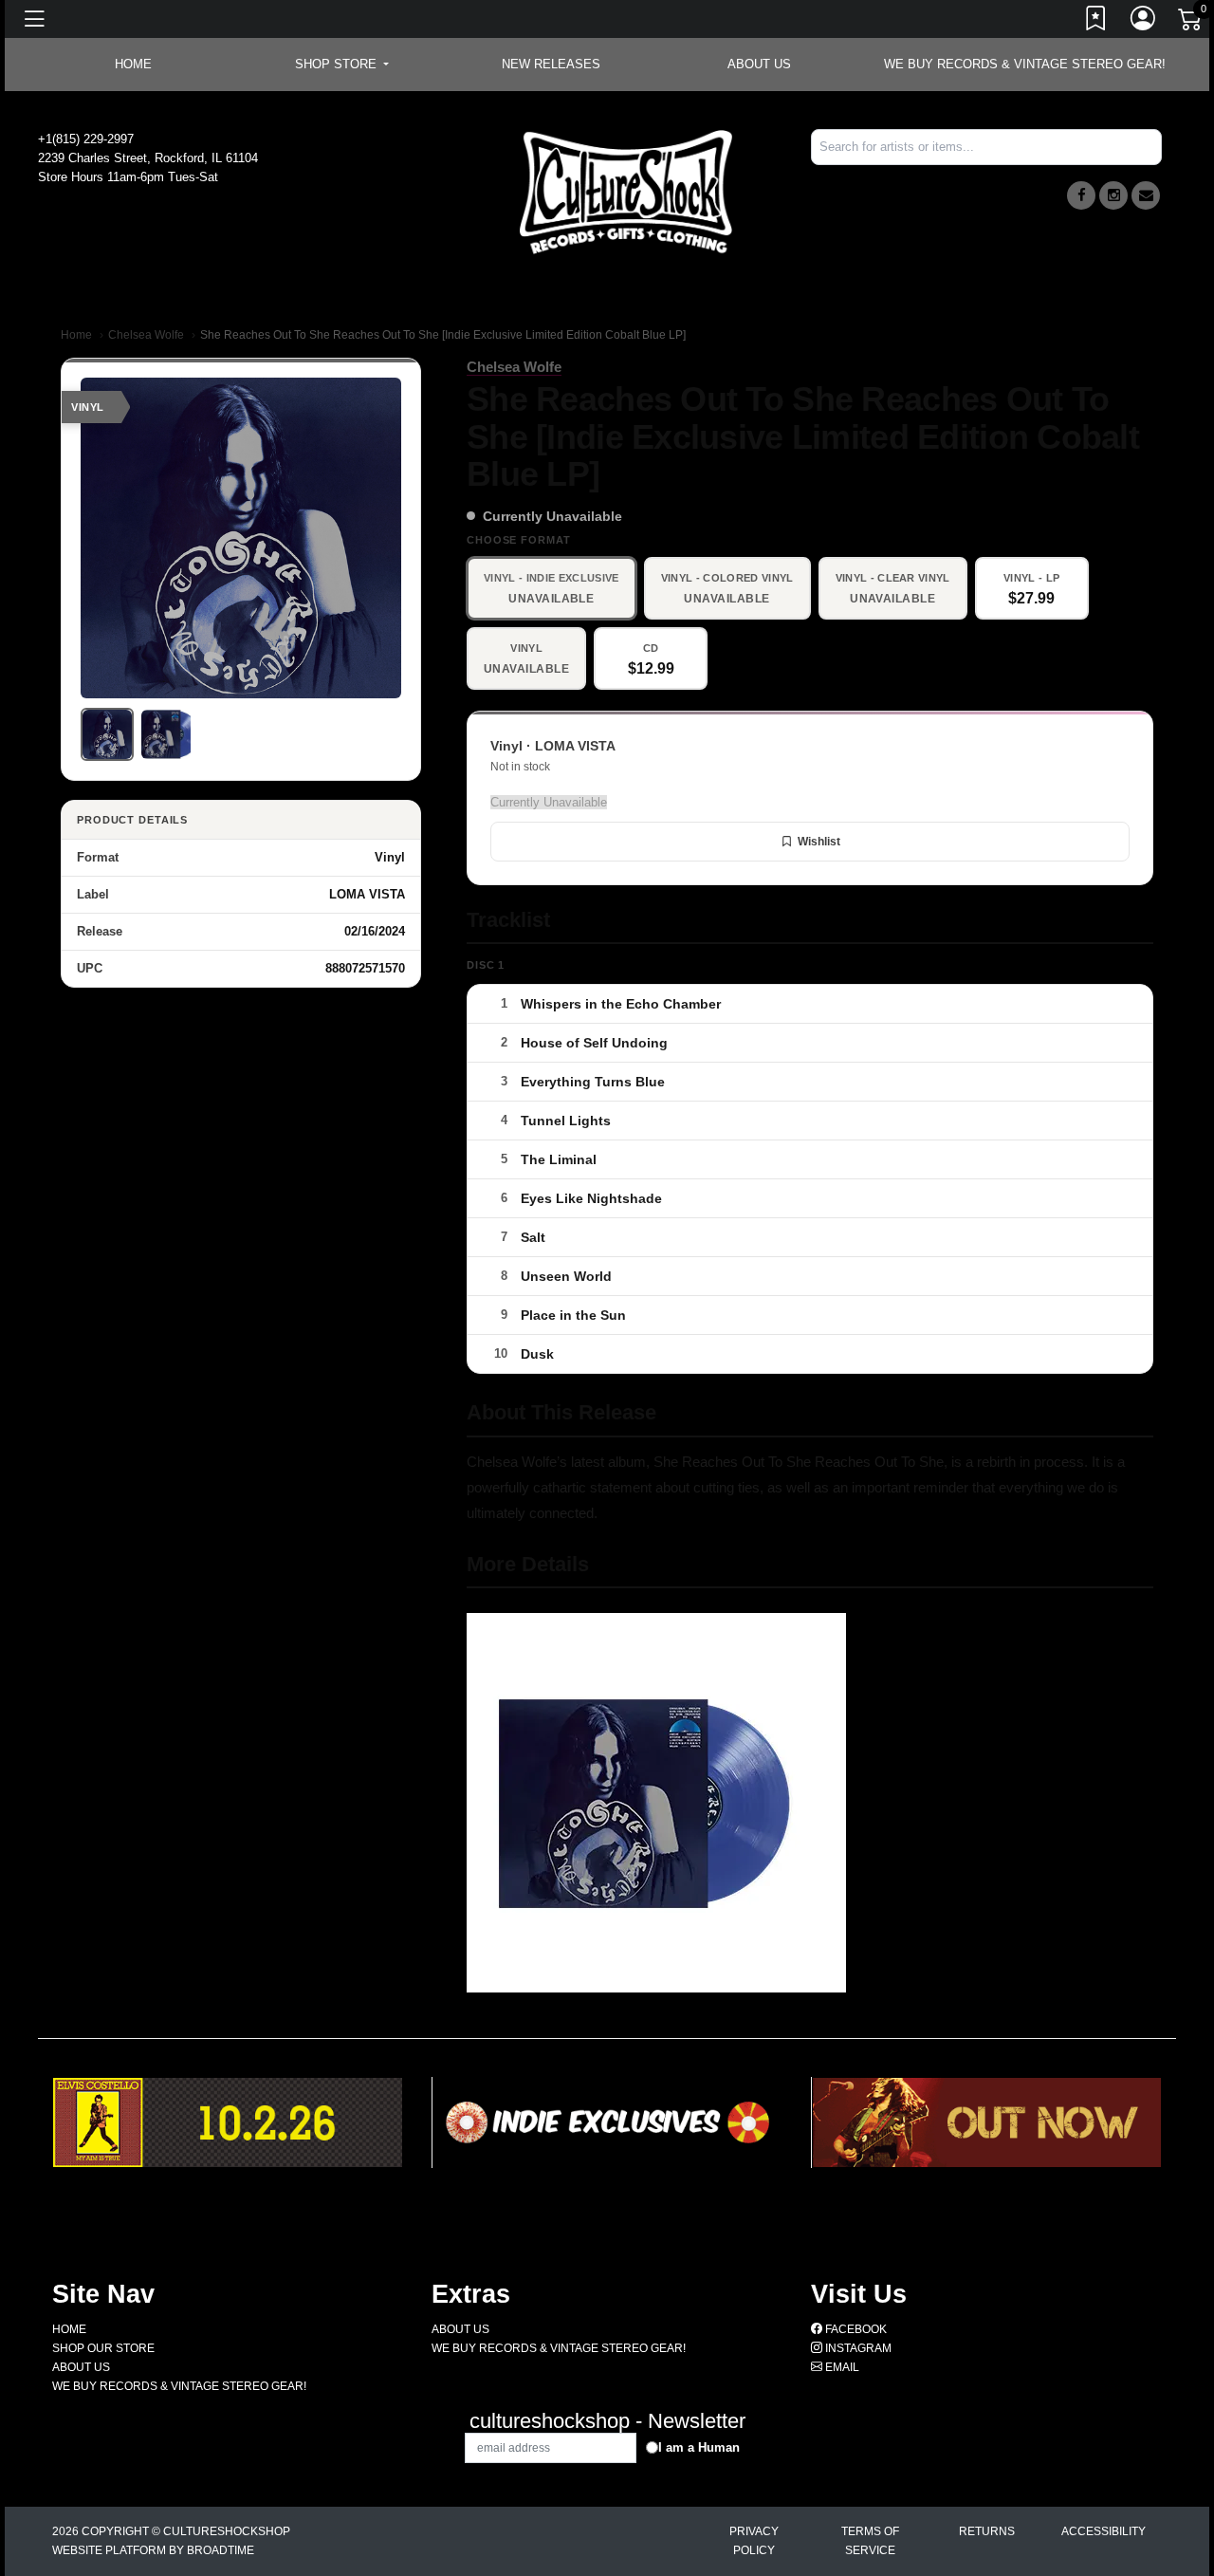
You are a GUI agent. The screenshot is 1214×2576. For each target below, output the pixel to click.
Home (76, 335)
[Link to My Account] (1144, 22)
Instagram (857, 2348)
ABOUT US (759, 64)
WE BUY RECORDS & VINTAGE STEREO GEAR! (1025, 64)
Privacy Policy (754, 2541)
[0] (1191, 23)
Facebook (855, 2329)
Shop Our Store (103, 2348)
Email (841, 2367)
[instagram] (1113, 195)
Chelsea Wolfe (146, 335)
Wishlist (819, 842)
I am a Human (699, 2447)
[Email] (1146, 195)
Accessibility (1104, 2531)
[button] (342, 65)
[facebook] (1081, 195)
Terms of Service (870, 2541)
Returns (987, 2531)
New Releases (551, 64)
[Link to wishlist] (1096, 22)
